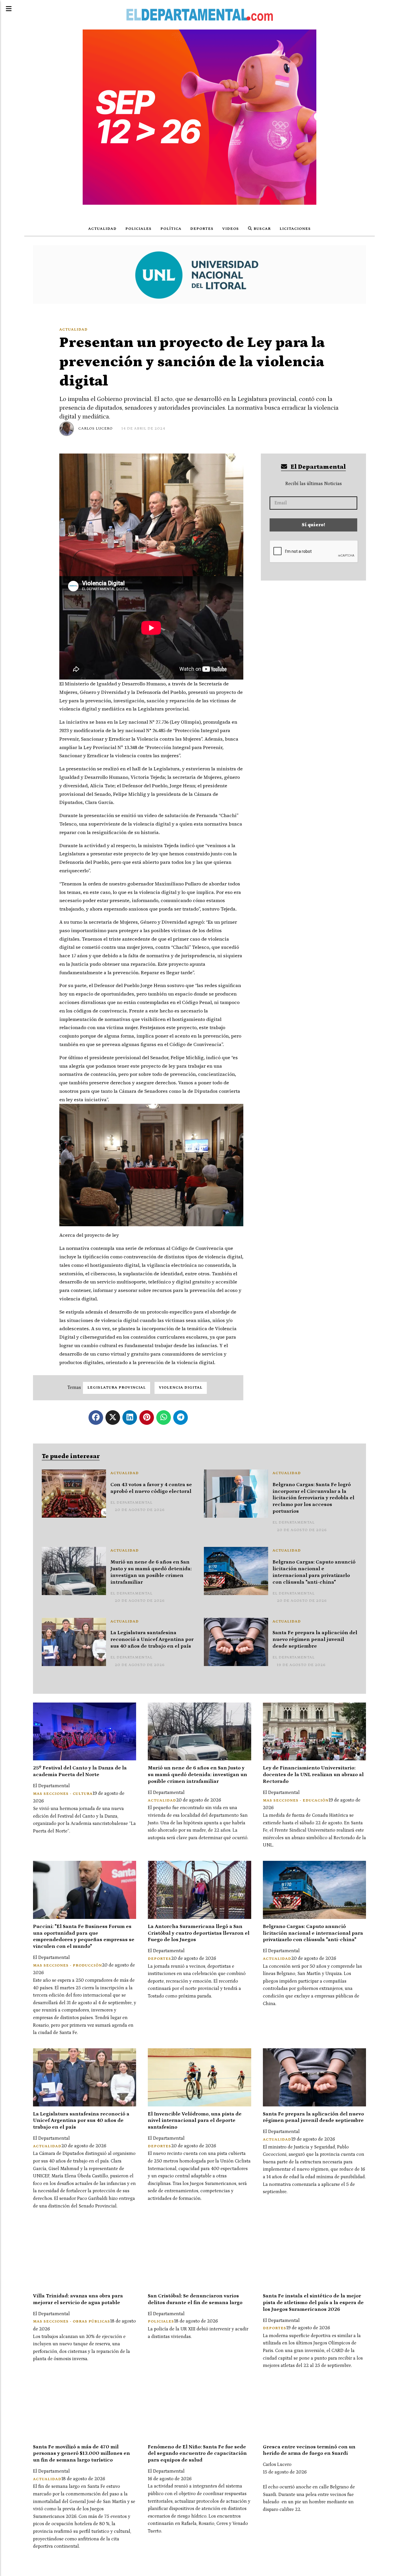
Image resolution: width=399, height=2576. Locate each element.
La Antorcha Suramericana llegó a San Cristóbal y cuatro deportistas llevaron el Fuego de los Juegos (199, 1933)
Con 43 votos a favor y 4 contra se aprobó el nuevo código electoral (151, 1488)
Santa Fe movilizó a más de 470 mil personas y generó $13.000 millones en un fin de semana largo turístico (81, 2454)
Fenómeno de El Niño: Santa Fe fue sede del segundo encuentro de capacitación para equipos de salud (197, 2454)
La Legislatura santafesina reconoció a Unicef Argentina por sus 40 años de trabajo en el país (152, 1639)
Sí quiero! (313, 525)
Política (171, 229)
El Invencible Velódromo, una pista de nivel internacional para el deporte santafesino (195, 2121)
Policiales (138, 229)
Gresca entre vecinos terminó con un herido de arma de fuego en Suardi (309, 2450)
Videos (231, 229)
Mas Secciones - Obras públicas (72, 2321)
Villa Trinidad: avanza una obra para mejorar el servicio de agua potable (78, 2299)
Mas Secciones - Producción (67, 1966)
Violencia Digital (181, 1388)
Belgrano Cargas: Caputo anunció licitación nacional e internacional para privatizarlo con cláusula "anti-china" (314, 1572)
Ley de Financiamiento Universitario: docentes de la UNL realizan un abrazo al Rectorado (313, 1775)
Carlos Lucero (96, 429)
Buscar (262, 229)
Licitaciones (295, 229)
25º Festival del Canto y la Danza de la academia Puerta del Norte (80, 1771)
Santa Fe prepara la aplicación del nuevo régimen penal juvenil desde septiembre (315, 1639)
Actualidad (102, 229)
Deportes (202, 229)
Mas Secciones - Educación (296, 1801)
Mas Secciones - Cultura (63, 1794)
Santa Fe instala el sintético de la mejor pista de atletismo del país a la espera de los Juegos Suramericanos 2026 (313, 2303)
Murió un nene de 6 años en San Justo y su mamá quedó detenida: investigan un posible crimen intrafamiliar (151, 1572)
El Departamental (318, 467)
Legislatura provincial (117, 1388)
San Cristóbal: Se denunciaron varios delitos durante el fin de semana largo (195, 2299)
